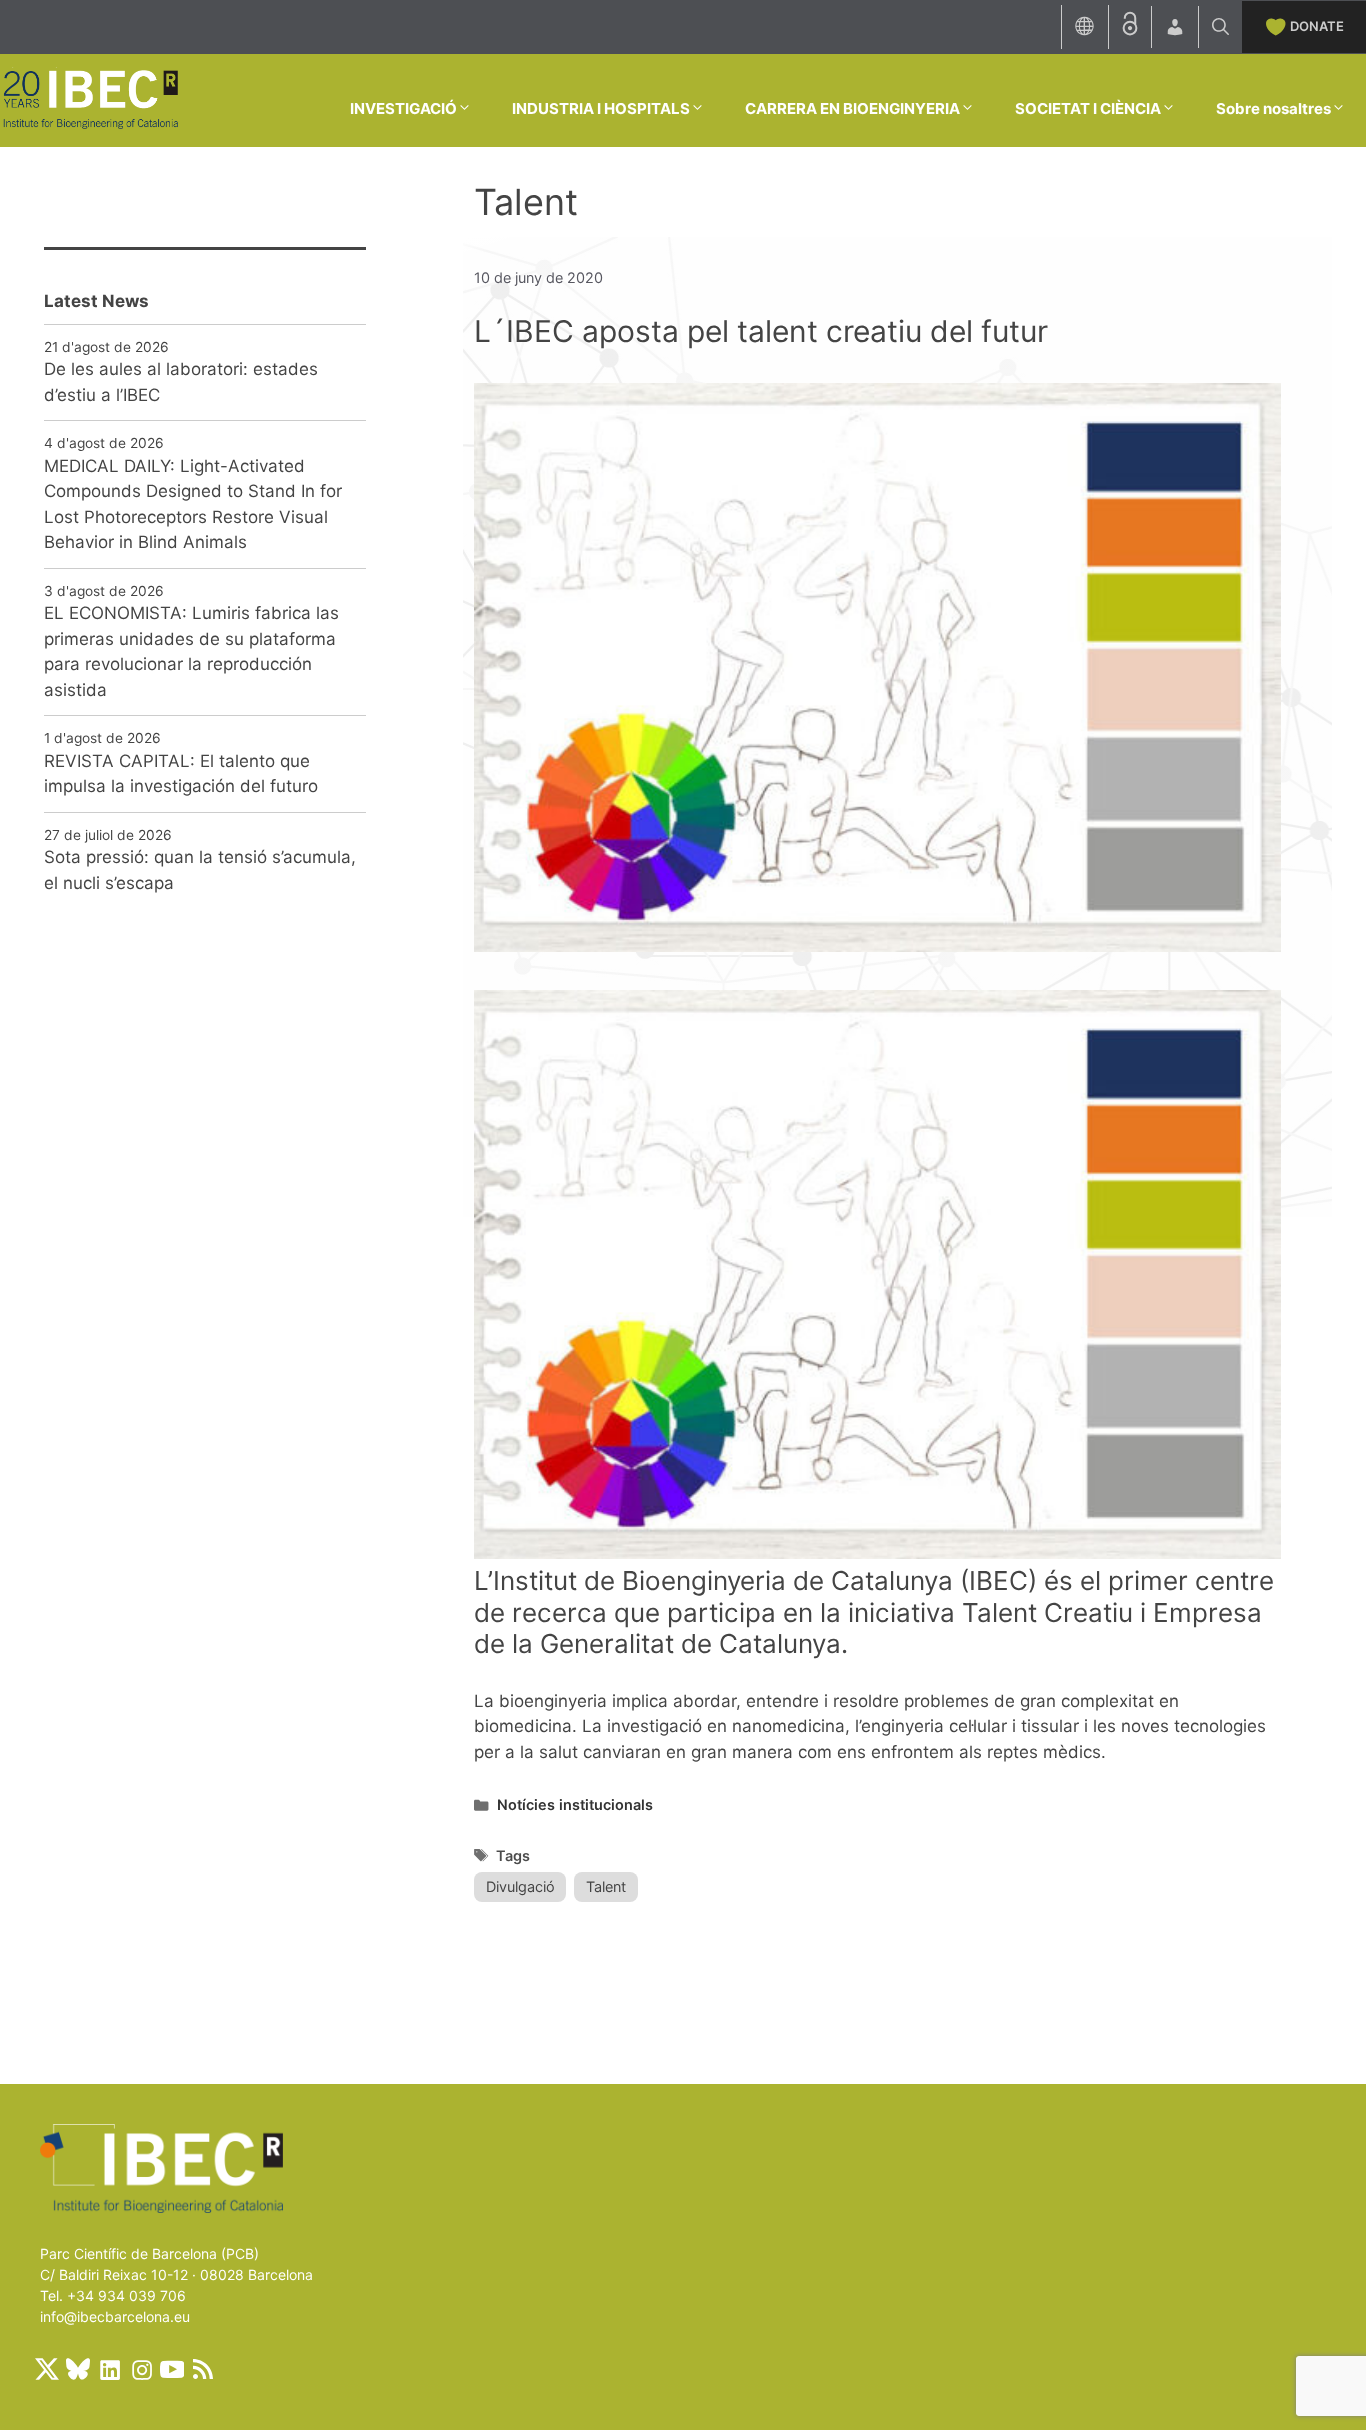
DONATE (1317, 26)
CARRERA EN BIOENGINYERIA (852, 108)
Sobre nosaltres (1273, 108)
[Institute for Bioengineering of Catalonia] (90, 99)
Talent (606, 1886)
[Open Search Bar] (1220, 27)
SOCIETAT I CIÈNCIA (1088, 108)
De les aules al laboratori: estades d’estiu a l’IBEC (181, 382)
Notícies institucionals (575, 1804)
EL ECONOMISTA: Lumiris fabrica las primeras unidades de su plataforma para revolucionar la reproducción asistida (191, 651)
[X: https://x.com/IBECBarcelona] (47, 2369)
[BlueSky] (78, 2369)
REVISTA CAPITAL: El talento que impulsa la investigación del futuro (181, 774)
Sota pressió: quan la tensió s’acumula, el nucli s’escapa (200, 870)
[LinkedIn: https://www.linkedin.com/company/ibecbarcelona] (109, 2369)
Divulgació (520, 1886)
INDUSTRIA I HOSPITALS (601, 108)
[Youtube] (172, 2369)
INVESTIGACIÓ (403, 108)
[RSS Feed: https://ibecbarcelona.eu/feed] (203, 2369)
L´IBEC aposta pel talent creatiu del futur (761, 331)
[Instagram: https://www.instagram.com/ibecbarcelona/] (141, 2369)
